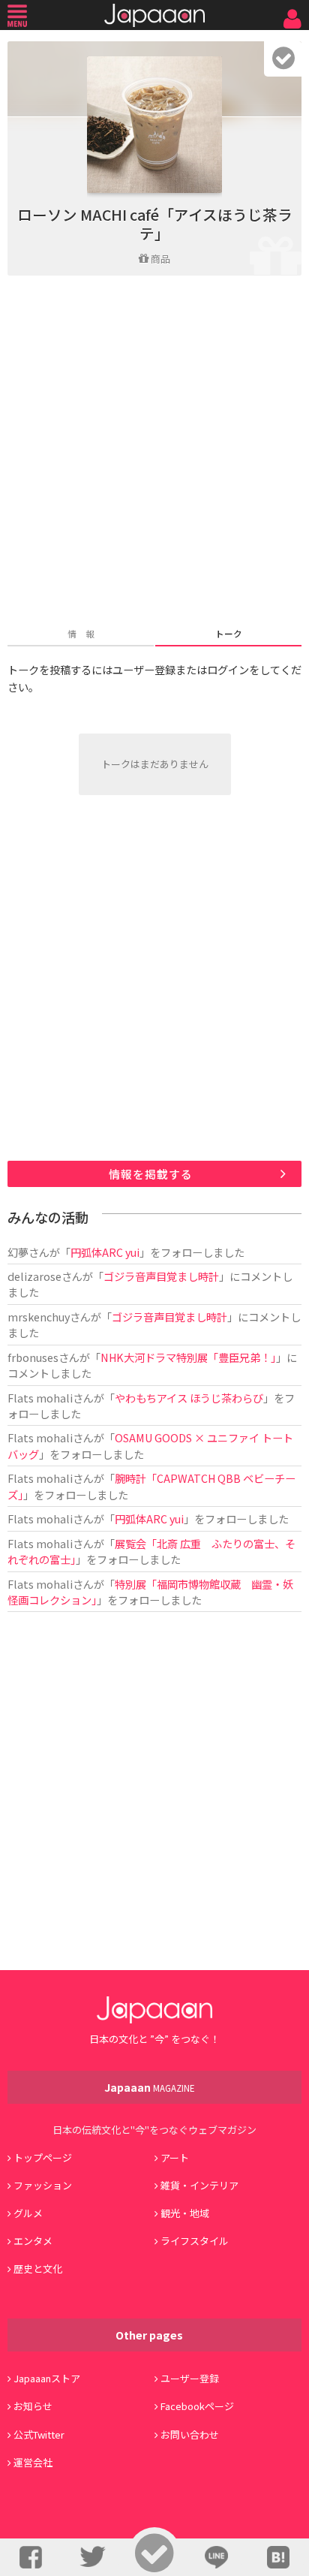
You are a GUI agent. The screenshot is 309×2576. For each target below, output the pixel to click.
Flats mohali (40, 1398)
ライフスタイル (195, 2241)
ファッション (43, 2185)
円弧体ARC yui (105, 1252)
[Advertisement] (154, 453)
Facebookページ (197, 2406)
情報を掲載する (151, 1174)
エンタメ (33, 2241)
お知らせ (33, 2406)
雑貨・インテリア (199, 2185)
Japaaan (154, 15)
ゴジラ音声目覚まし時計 (161, 1276)
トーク (229, 633)
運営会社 (33, 2462)
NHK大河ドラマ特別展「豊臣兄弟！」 (188, 1357)
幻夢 (18, 1252)
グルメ (28, 2213)
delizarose (34, 1276)
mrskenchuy (39, 1317)
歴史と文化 (38, 2269)
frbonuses (33, 1357)
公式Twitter (39, 2434)
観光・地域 (185, 2213)
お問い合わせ (190, 2434)
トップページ (43, 2157)
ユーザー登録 (190, 2378)
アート (175, 2157)
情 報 (81, 633)
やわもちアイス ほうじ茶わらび (189, 1398)
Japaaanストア (47, 2378)
